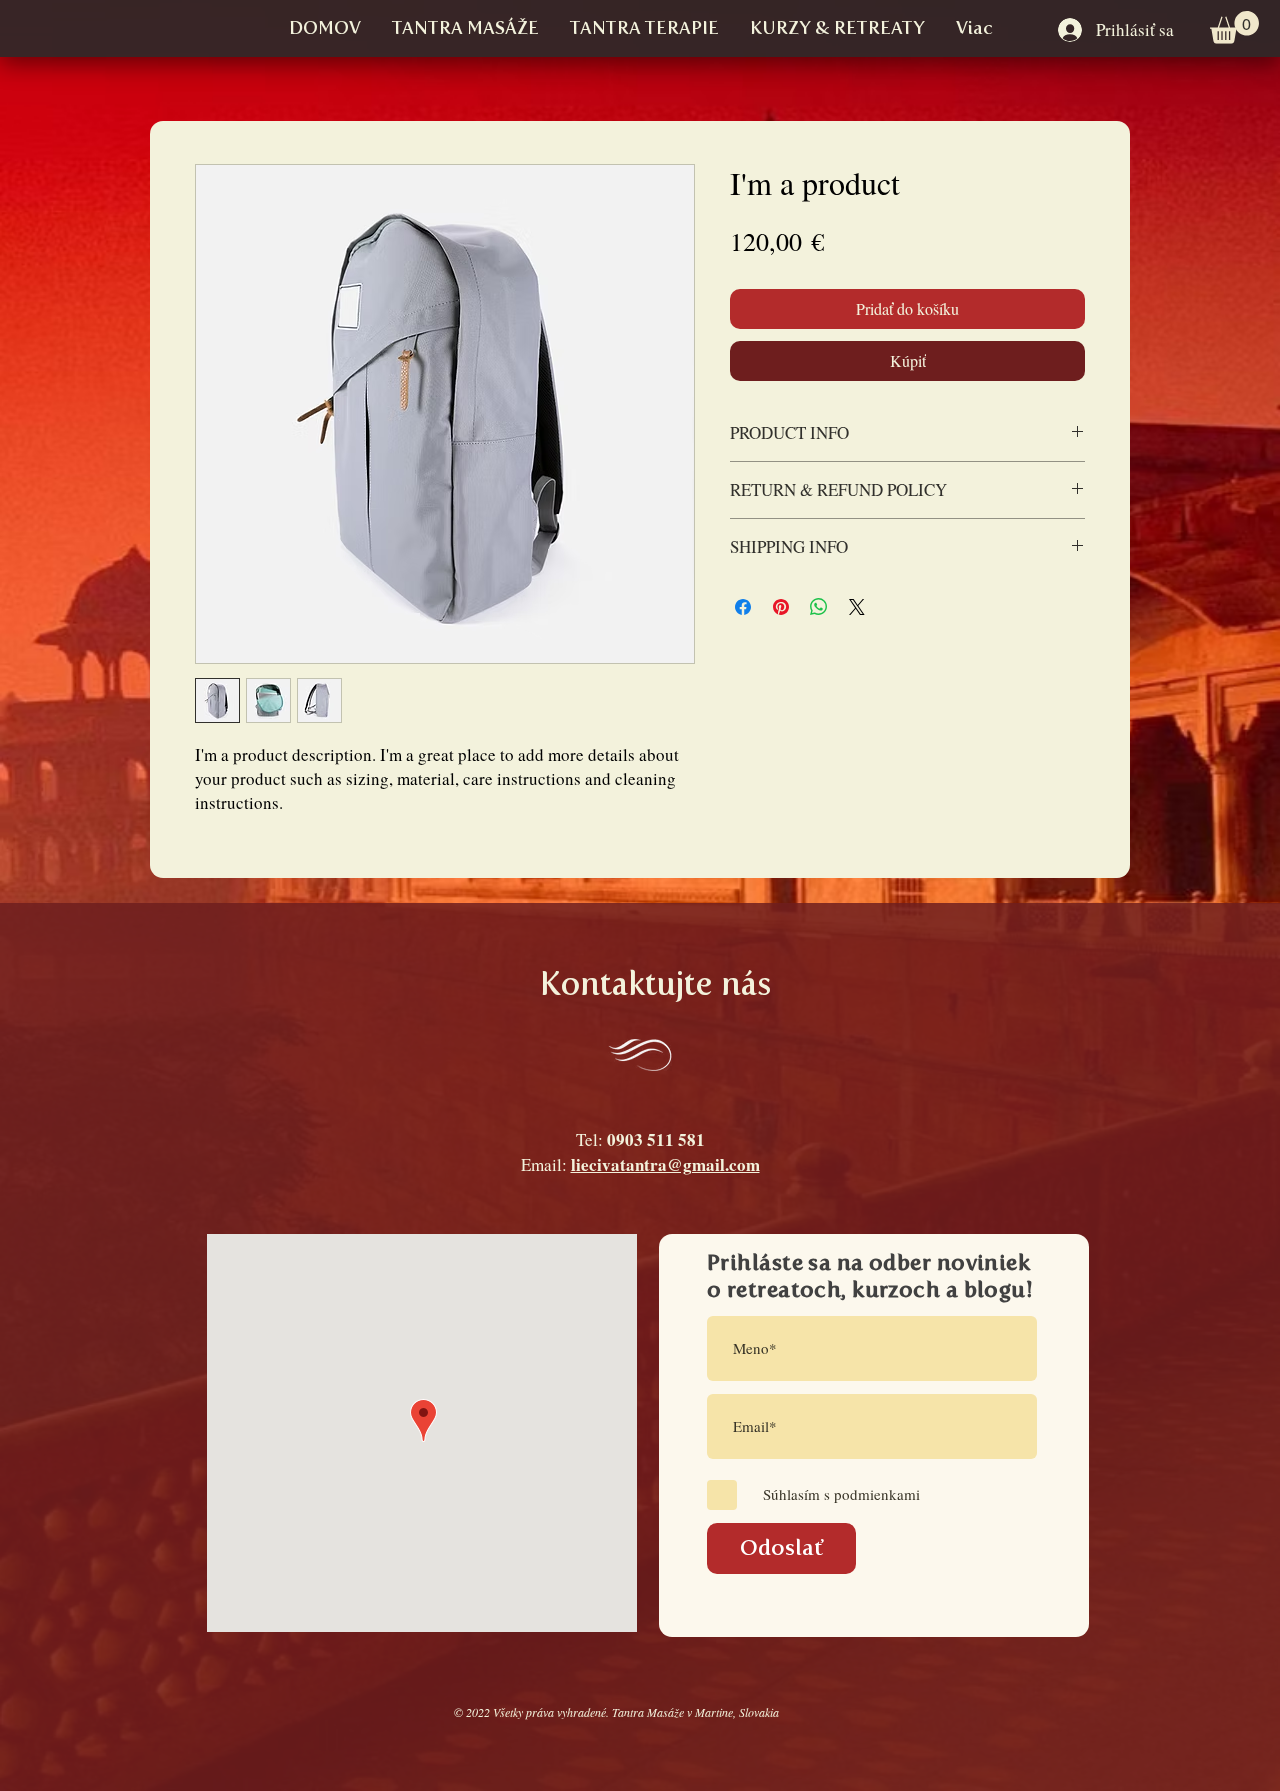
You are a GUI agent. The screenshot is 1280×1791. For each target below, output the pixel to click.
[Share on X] (857, 607)
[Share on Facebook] (743, 607)
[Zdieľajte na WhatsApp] (819, 607)
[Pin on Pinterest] (781, 607)
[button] (1234, 27)
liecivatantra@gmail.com (665, 1164)
